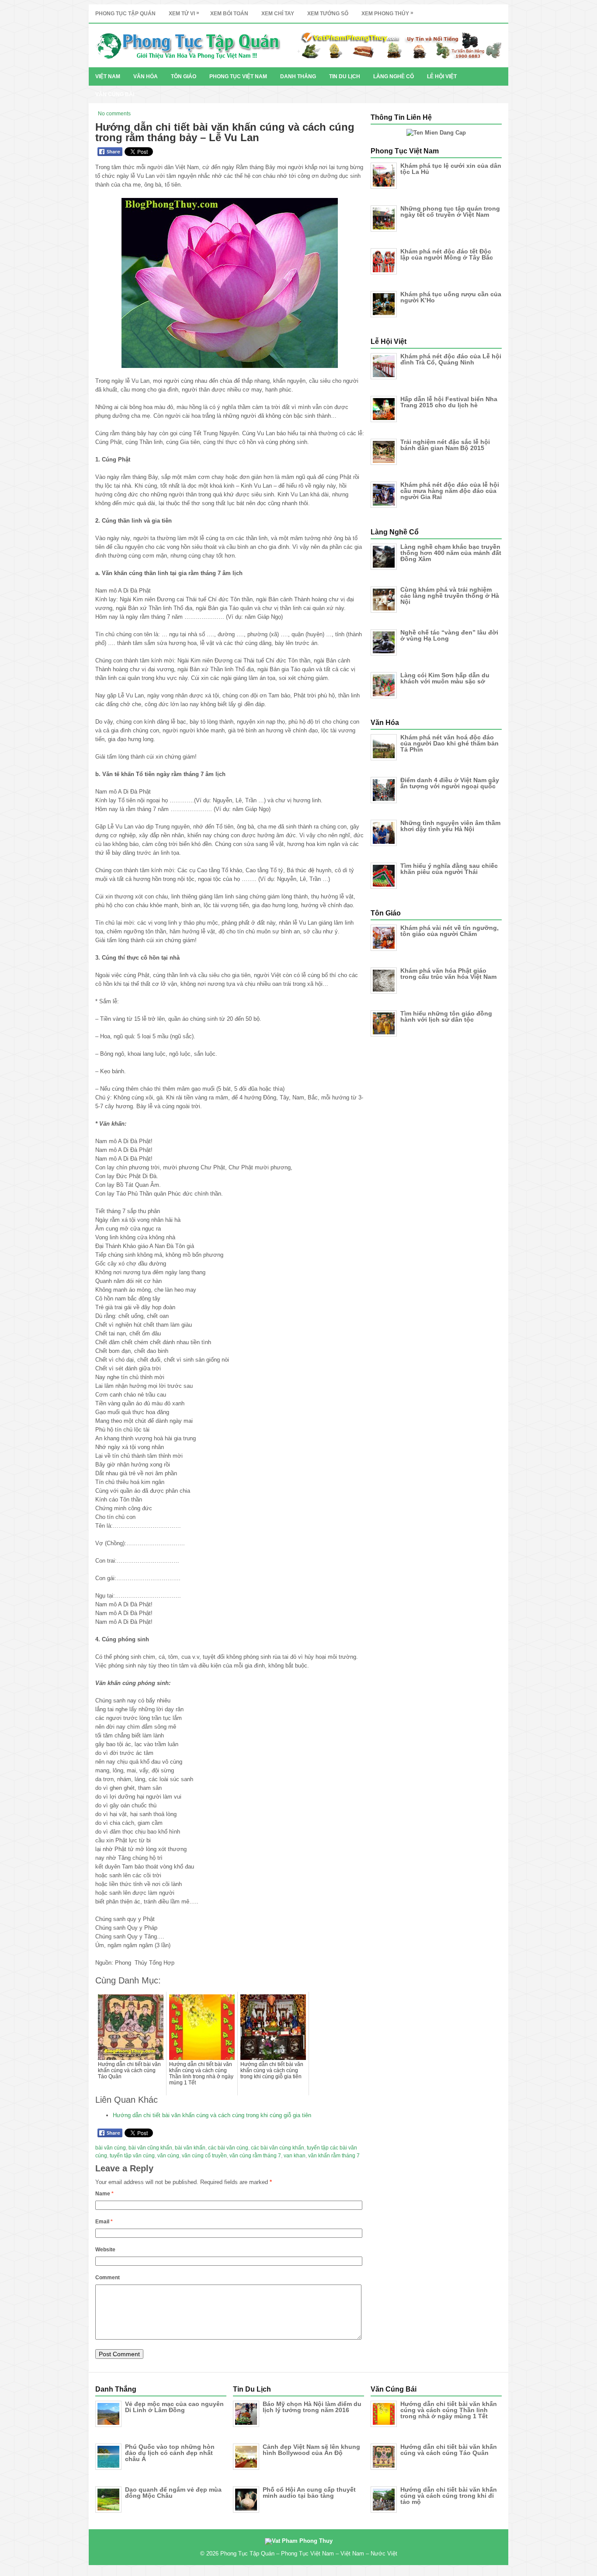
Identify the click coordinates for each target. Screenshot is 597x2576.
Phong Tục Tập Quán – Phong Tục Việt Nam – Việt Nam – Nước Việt (309, 2553)
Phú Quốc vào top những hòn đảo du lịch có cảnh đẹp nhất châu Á (170, 2453)
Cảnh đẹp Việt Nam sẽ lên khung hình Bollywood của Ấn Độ (311, 2450)
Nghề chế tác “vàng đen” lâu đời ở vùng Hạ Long (449, 635)
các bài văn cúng (228, 2148)
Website (105, 2250)
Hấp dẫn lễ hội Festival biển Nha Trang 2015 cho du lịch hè (449, 402)
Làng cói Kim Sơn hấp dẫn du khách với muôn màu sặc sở (445, 678)
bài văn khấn (190, 2148)
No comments (114, 114)
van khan (295, 2156)
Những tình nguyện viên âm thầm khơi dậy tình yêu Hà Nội (450, 826)
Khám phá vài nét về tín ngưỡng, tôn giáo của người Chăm (449, 931)
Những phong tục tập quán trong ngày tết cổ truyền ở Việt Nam (450, 211)
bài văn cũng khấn (150, 2148)
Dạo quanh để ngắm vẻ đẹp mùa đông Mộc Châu (173, 2493)
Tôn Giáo (184, 76)
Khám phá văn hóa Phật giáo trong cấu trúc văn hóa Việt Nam (448, 974)
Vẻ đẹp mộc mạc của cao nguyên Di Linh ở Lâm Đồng (174, 2407)
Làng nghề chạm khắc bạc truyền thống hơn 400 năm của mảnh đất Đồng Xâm (451, 553)
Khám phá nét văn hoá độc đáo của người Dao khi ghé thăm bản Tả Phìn (449, 743)
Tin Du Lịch (345, 76)
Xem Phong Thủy (387, 13)
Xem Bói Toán (229, 14)
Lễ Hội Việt (442, 76)
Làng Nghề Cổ (394, 76)
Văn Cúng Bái (115, 94)
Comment (108, 2278)
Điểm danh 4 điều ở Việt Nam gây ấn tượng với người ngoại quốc (450, 783)
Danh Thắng (298, 76)
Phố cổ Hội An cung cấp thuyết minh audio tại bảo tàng (309, 2493)
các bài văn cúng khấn (278, 2148)
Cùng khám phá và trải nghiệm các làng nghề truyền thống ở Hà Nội (450, 596)
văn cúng (168, 2156)
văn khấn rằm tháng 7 (334, 2156)
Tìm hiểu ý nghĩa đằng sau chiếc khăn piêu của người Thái (449, 869)
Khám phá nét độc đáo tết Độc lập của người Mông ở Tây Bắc (447, 254)
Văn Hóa (146, 76)
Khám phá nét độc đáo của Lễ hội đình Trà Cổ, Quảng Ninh (451, 359)
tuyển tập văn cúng (132, 2156)
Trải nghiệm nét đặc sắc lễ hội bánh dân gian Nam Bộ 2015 (445, 445)
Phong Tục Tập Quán (125, 14)
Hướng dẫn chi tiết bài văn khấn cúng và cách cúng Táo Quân (449, 2450)
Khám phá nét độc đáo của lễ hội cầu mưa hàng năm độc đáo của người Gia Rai (450, 491)
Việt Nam (108, 76)
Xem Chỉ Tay (278, 14)
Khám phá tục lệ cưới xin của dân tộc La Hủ (451, 169)
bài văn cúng (111, 2148)
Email (104, 2222)
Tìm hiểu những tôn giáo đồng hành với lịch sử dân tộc (446, 1016)
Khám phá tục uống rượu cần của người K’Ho (451, 297)
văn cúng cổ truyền (204, 2156)
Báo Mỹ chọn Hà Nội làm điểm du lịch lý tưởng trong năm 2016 (312, 2407)
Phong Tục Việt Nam (238, 76)
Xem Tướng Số (328, 14)
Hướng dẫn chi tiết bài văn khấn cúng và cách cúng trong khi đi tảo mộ (449, 2496)
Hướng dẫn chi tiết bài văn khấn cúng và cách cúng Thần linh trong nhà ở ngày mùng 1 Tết (449, 2410)
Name (104, 2194)
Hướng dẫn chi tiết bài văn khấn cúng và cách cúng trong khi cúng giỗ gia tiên (212, 2115)
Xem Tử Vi (184, 13)
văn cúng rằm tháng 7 (255, 2156)
